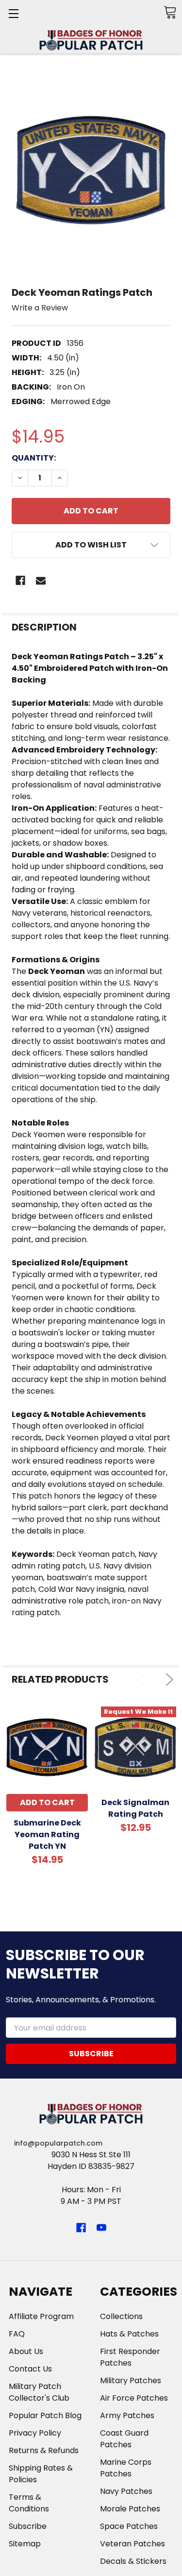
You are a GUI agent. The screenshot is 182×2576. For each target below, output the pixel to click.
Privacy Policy (35, 2433)
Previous (143, 1680)
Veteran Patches (132, 2544)
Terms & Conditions (29, 2503)
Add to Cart (47, 1802)
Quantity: (34, 458)
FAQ (17, 2334)
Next (167, 1680)
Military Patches (131, 2380)
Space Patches (129, 2526)
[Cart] (170, 12)
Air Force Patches (134, 2398)
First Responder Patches (130, 2357)
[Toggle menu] (13, 13)
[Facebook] (20, 580)
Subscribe (28, 2526)
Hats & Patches (129, 2334)
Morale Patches (130, 2509)
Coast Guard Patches (124, 2439)
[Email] (41, 580)
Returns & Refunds (44, 2450)
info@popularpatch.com (58, 2143)
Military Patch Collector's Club (39, 2392)
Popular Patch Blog (45, 2415)
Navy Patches (126, 2491)
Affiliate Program (41, 2316)
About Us (26, 2351)
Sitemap (25, 2544)
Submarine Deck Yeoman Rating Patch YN (47, 1834)
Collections (121, 2316)
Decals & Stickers (133, 2561)
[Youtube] (101, 2228)
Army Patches (127, 2415)
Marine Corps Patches (126, 2468)
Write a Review (40, 308)
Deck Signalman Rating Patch (135, 1808)
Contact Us (30, 2369)
